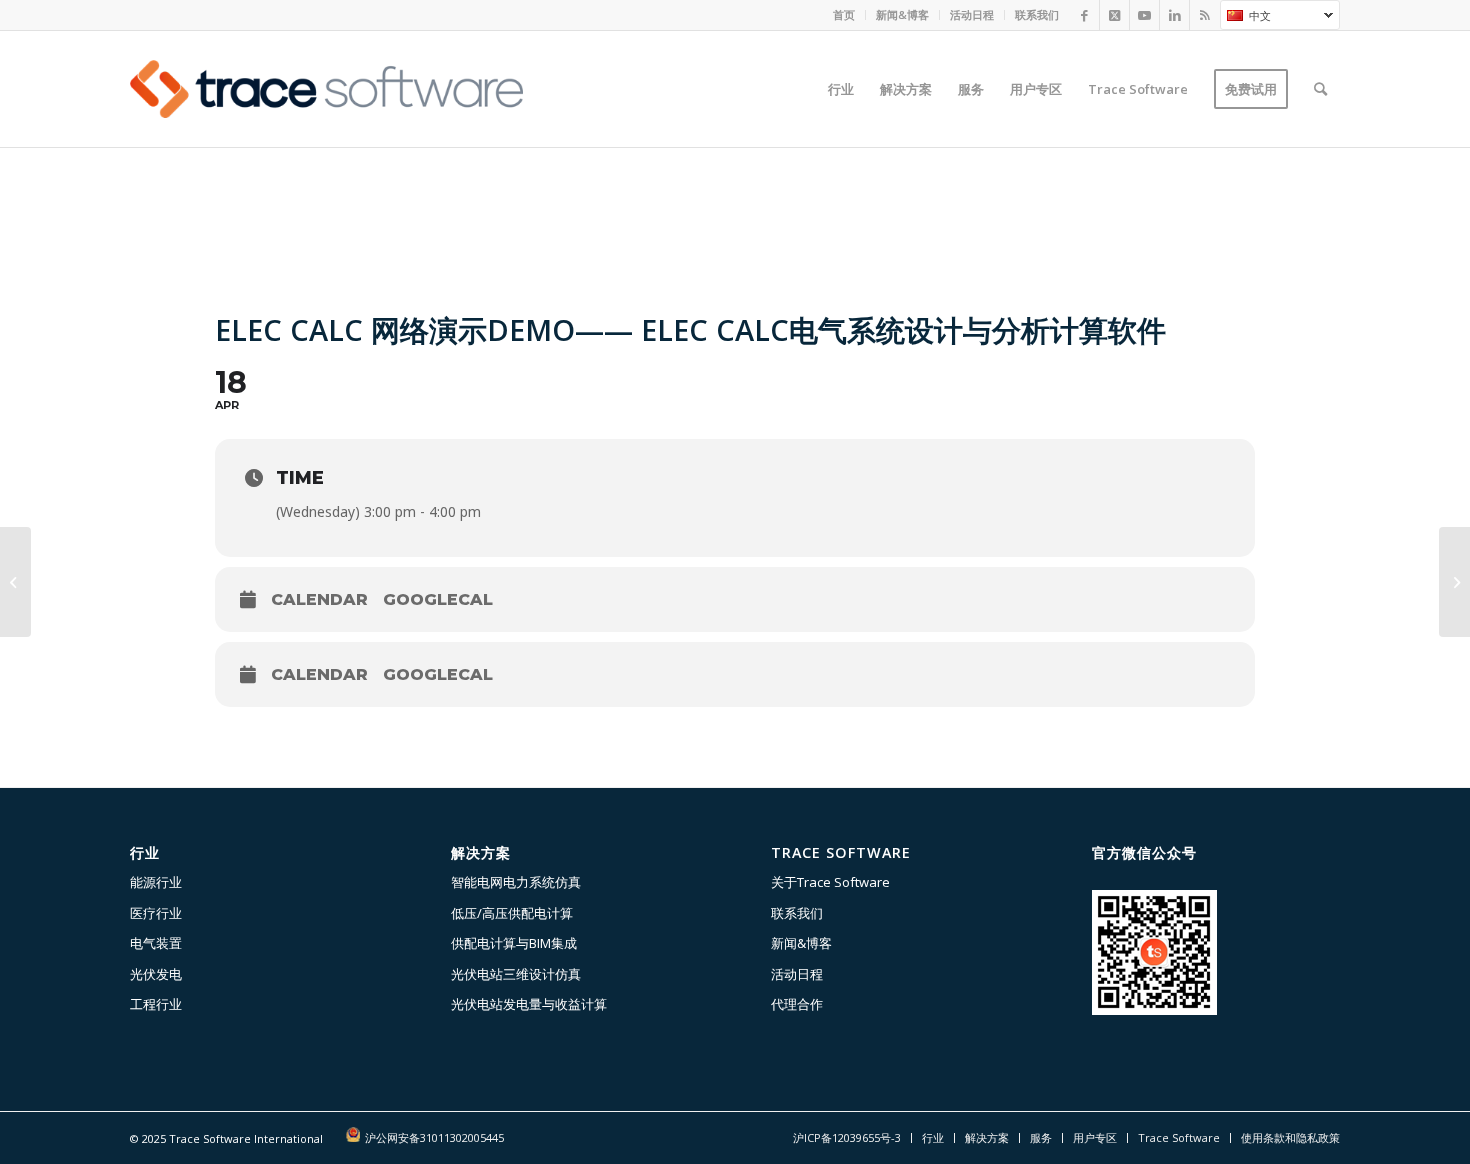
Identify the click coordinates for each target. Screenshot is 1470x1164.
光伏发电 (156, 974)
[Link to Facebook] (1084, 15)
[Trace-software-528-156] (326, 89)
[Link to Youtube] (1144, 15)
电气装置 (156, 943)
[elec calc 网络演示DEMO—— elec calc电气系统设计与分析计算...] (15, 582)
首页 (844, 14)
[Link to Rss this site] (1205, 15)
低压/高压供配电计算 (512, 913)
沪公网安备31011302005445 (434, 1137)
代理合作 (797, 1004)
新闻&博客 (902, 14)
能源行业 (156, 882)
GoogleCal (438, 599)
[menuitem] (844, 15)
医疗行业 (156, 913)
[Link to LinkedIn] (1174, 15)
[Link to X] (1114, 15)
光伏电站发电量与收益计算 (529, 1004)
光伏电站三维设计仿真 (516, 974)
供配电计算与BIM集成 (514, 943)
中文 (1245, 18)
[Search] (1320, 89)
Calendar (319, 599)
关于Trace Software (830, 882)
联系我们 (1037, 14)
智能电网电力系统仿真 (516, 882)
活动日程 (972, 14)
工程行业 (156, 1004)
